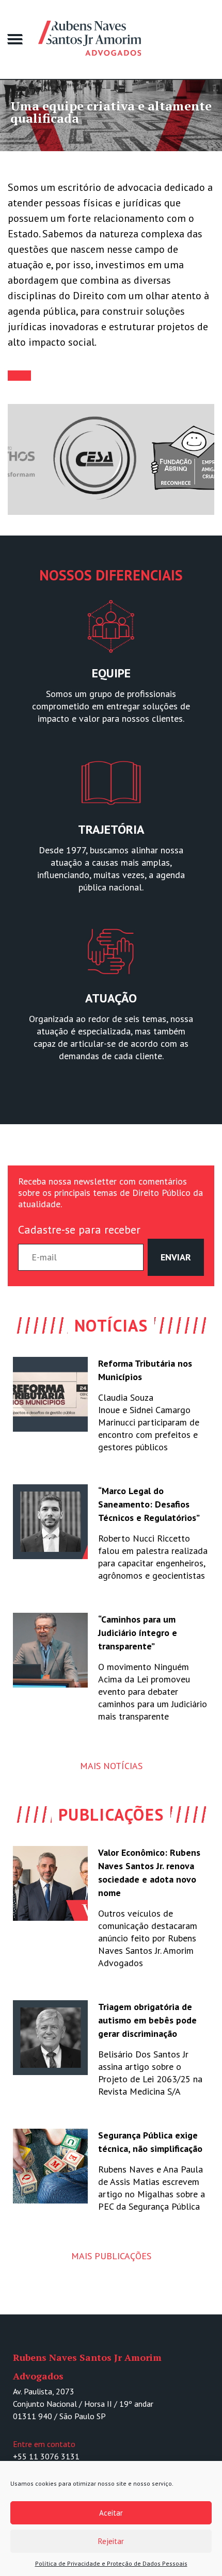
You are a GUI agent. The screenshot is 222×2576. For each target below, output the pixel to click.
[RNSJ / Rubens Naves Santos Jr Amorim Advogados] (126, 39)
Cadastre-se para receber (79, 1229)
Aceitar (111, 2513)
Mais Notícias (111, 1766)
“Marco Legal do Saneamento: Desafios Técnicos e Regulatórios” (149, 1504)
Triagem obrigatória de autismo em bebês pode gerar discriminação (147, 2020)
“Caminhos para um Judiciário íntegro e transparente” (138, 1633)
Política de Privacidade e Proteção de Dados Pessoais (111, 2563)
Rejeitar (111, 2541)
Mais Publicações (111, 2256)
